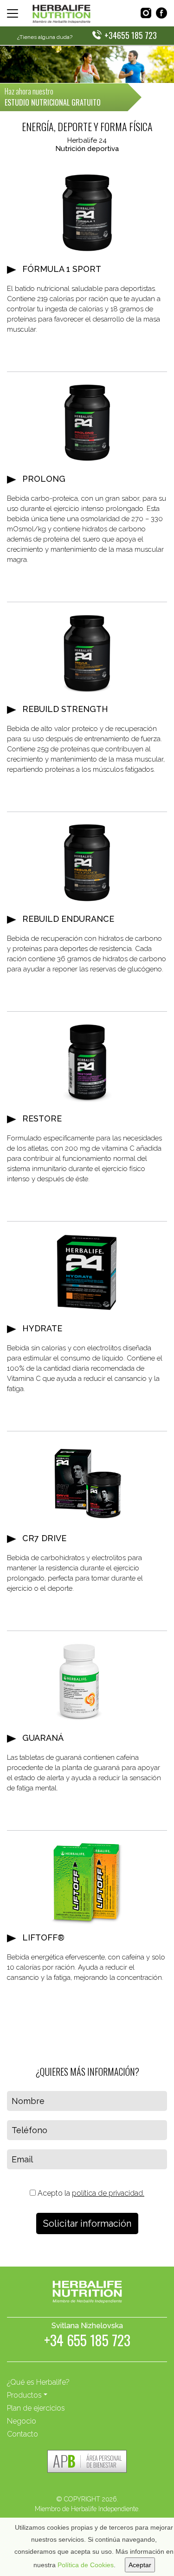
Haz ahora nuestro (53, 97)
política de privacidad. (108, 2193)
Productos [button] (24, 2395)
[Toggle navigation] (13, 13)
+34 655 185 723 (87, 2342)
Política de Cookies (86, 2565)
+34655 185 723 (131, 35)
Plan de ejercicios (36, 2408)
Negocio (22, 2421)
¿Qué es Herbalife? (38, 2382)
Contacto (23, 2434)
